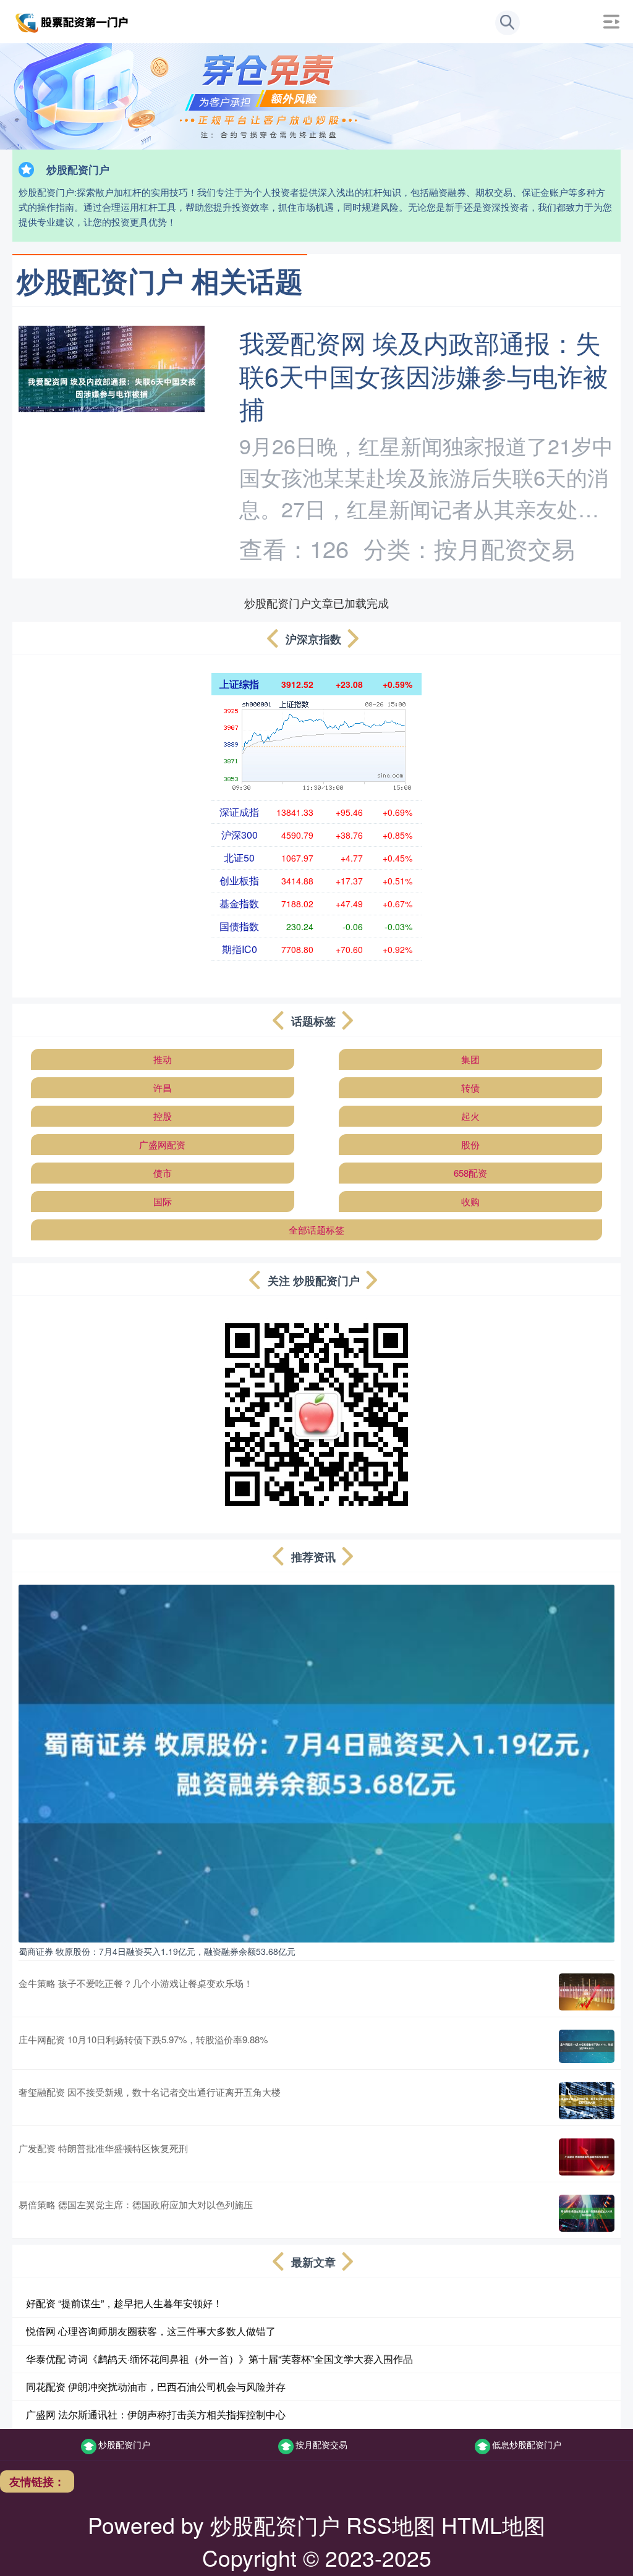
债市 (163, 1173)
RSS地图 (391, 2524)
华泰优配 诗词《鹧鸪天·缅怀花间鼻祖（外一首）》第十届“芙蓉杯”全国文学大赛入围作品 (219, 2359)
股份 (470, 1144)
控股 (163, 1116)
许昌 (163, 1087)
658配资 (470, 1173)
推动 (163, 1059)
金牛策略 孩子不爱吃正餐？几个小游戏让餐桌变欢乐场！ (136, 1983)
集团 (470, 1059)
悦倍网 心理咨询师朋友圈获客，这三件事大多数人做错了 (151, 2331)
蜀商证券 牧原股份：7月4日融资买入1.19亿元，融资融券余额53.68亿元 (157, 1951)
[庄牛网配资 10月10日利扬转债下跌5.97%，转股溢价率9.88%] (587, 2046)
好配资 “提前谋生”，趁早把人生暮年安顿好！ (124, 2303)
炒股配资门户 (124, 2444)
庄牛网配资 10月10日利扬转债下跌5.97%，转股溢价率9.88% (143, 2039)
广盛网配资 (162, 1144)
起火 (470, 1116)
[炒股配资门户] (73, 20)
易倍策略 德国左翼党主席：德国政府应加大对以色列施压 (136, 2204)
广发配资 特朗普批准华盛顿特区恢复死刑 (103, 2148)
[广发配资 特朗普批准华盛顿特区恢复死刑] (587, 2157)
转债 (470, 1087)
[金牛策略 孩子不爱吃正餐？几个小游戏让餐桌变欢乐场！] (587, 1992)
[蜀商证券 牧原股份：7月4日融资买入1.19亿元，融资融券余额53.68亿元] (316, 1762)
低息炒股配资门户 (527, 2444)
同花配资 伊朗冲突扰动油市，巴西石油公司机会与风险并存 (156, 2387)
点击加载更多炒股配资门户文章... (317, 603)
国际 (163, 1201)
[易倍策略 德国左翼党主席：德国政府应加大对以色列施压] (587, 2213)
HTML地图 (493, 2524)
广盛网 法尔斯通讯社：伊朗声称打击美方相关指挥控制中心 (156, 2414)
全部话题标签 (316, 1230)
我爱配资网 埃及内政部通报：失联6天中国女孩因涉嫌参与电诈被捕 (424, 375)
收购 (470, 1201)
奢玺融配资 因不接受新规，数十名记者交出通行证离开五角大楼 (150, 2092)
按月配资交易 (321, 2444)
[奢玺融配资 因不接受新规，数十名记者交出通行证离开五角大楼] (587, 2101)
